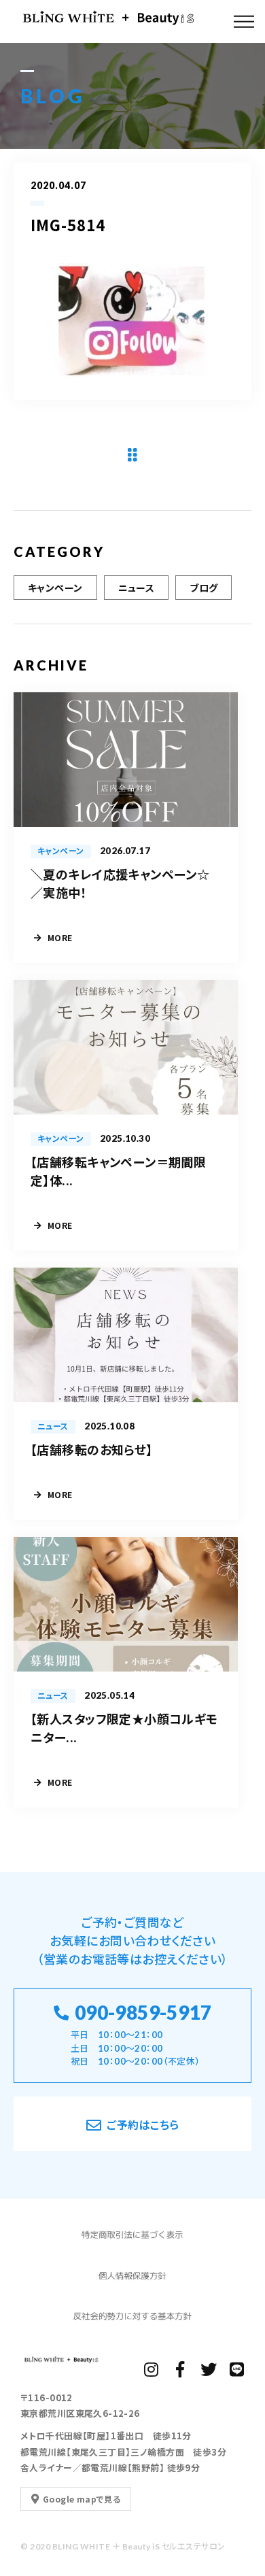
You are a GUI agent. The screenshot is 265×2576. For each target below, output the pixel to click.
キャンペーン (55, 588)
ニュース (137, 588)
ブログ (204, 588)
